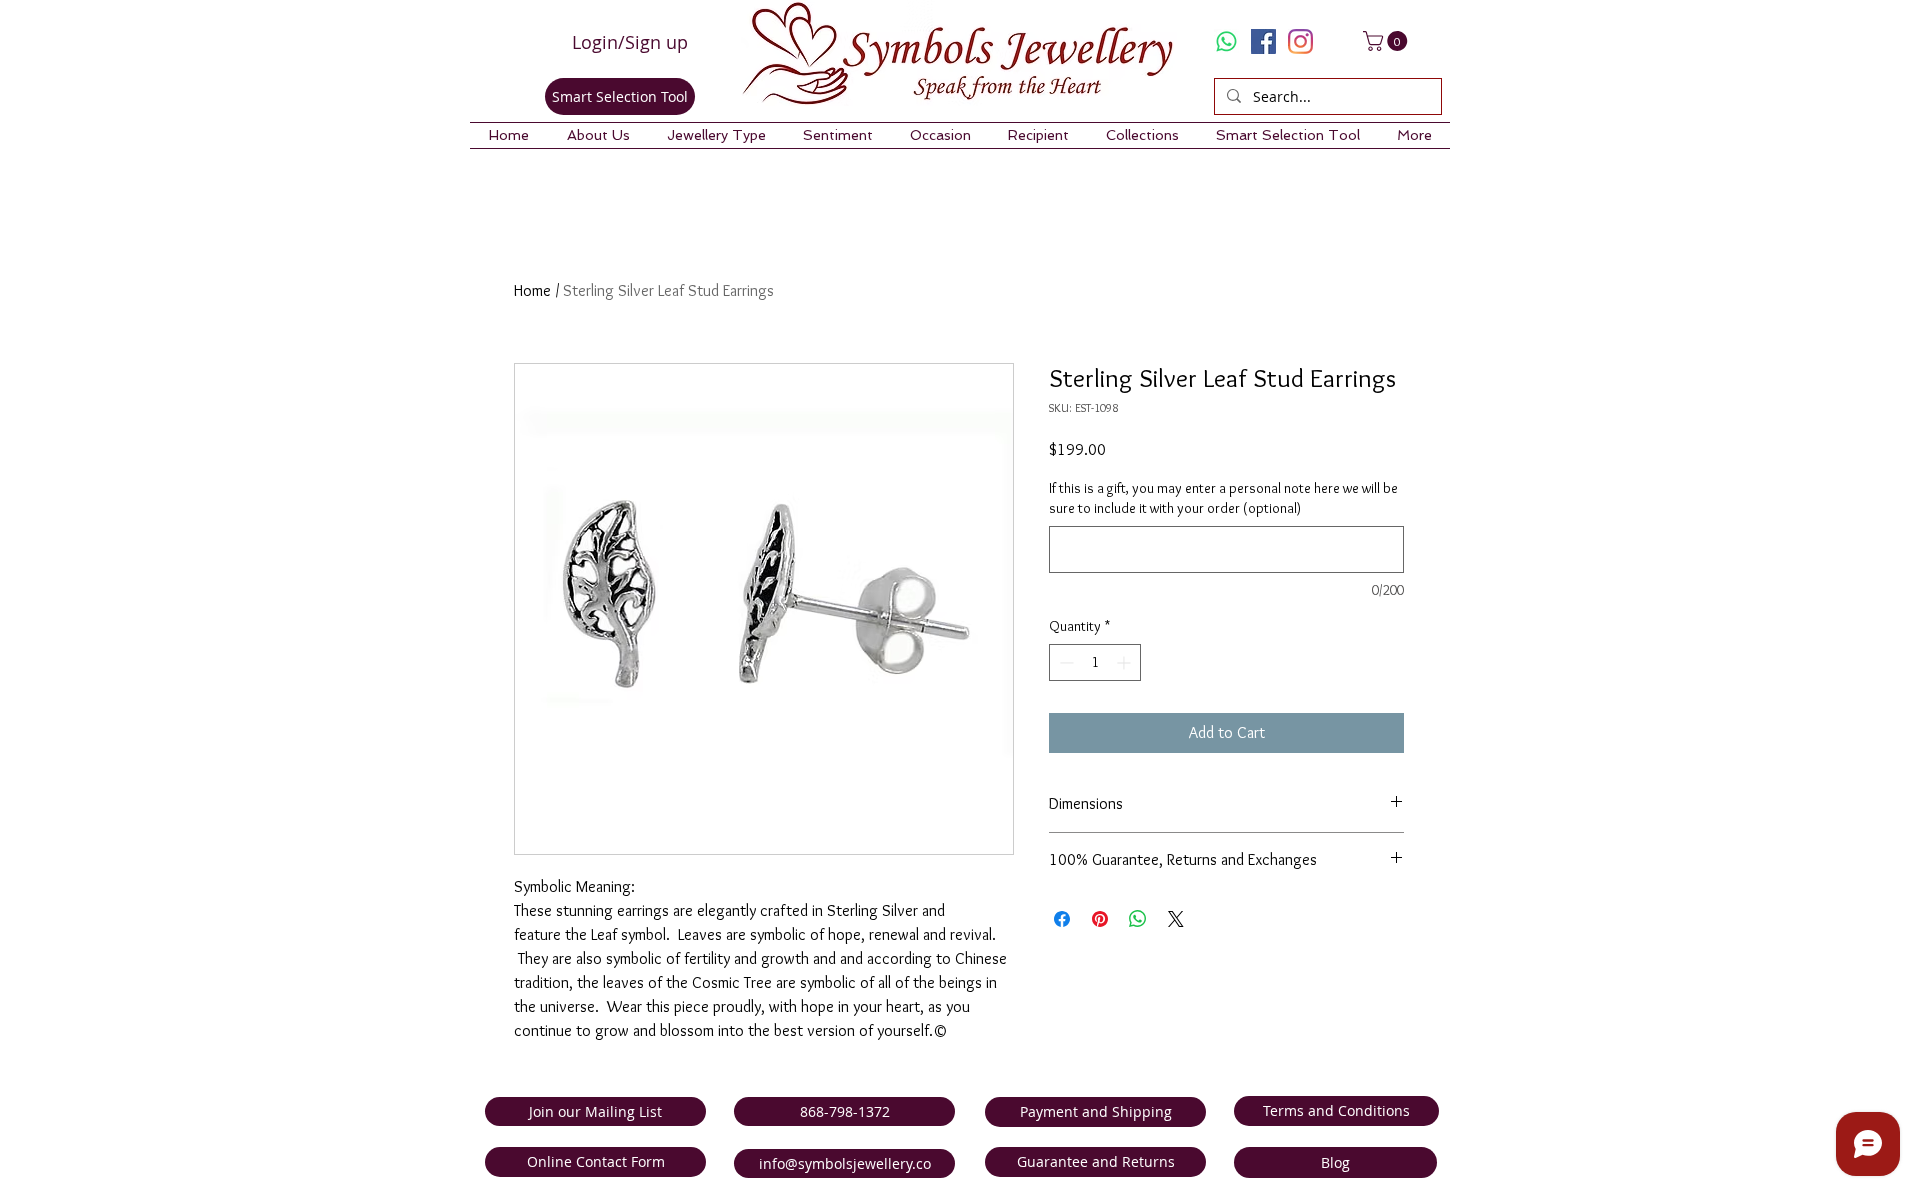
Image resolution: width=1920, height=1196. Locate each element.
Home (532, 290)
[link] (1387, 41)
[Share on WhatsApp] (1138, 919)
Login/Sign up (630, 42)
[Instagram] (1300, 41)
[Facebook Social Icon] (1263, 41)
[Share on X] (1176, 919)
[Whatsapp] (1226, 41)
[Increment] (1125, 662)
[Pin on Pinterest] (1100, 919)
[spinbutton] (1095, 662)
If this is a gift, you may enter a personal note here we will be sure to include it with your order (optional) (1223, 498)
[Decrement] (1064, 662)
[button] (598, 135)
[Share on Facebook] (1062, 919)
